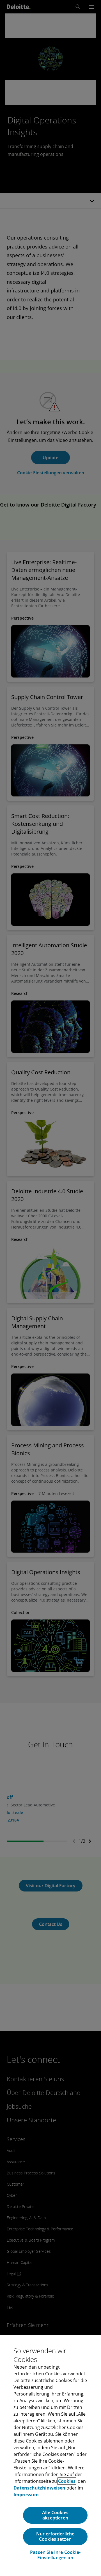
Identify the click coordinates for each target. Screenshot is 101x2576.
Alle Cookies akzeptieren (55, 2515)
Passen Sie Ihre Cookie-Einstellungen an (55, 2555)
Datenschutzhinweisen (39, 2488)
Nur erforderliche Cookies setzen (55, 2536)
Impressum (26, 2495)
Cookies (67, 2481)
